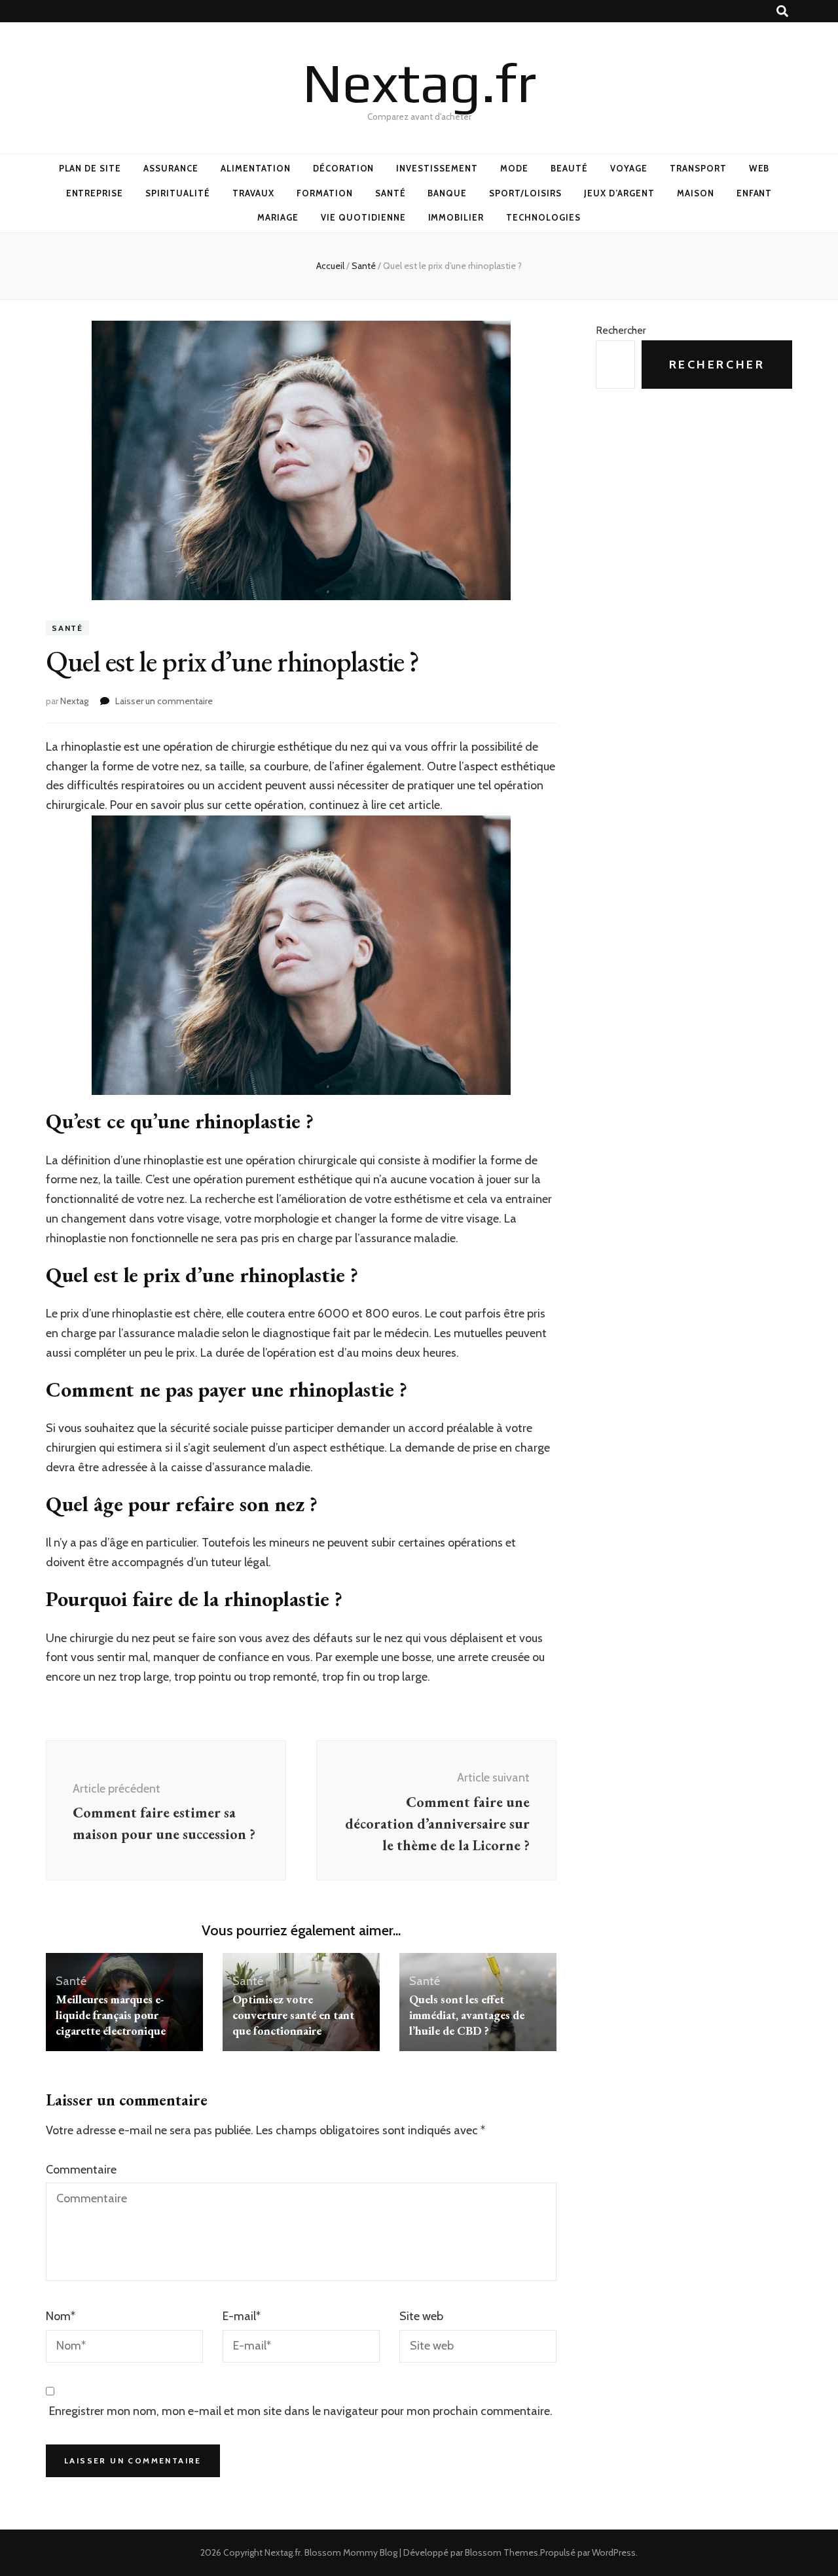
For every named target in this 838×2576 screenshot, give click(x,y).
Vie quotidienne (363, 217)
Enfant (755, 193)
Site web (421, 2316)
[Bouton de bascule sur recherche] (782, 11)
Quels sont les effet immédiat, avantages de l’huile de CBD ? (467, 2015)
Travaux (253, 193)
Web (759, 168)
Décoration (344, 168)
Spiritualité (178, 193)
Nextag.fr (419, 82)
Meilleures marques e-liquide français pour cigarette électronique (111, 2015)
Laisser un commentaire (164, 701)
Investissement (437, 168)
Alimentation (256, 168)
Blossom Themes (501, 2552)
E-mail (242, 2316)
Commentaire (81, 2170)
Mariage (278, 217)
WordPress (614, 2552)
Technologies (543, 217)
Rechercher (621, 330)
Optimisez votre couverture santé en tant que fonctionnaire (293, 2015)
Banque (447, 193)
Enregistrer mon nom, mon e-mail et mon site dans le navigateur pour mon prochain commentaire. (301, 2411)
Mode (514, 168)
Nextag (74, 701)
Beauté (569, 168)
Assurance (171, 168)
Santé (391, 193)
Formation (325, 193)
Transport (698, 168)
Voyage (629, 168)
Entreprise (95, 193)
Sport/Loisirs (525, 193)
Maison (696, 193)
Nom (61, 2316)
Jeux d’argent (619, 193)
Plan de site (90, 168)
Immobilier (456, 217)
